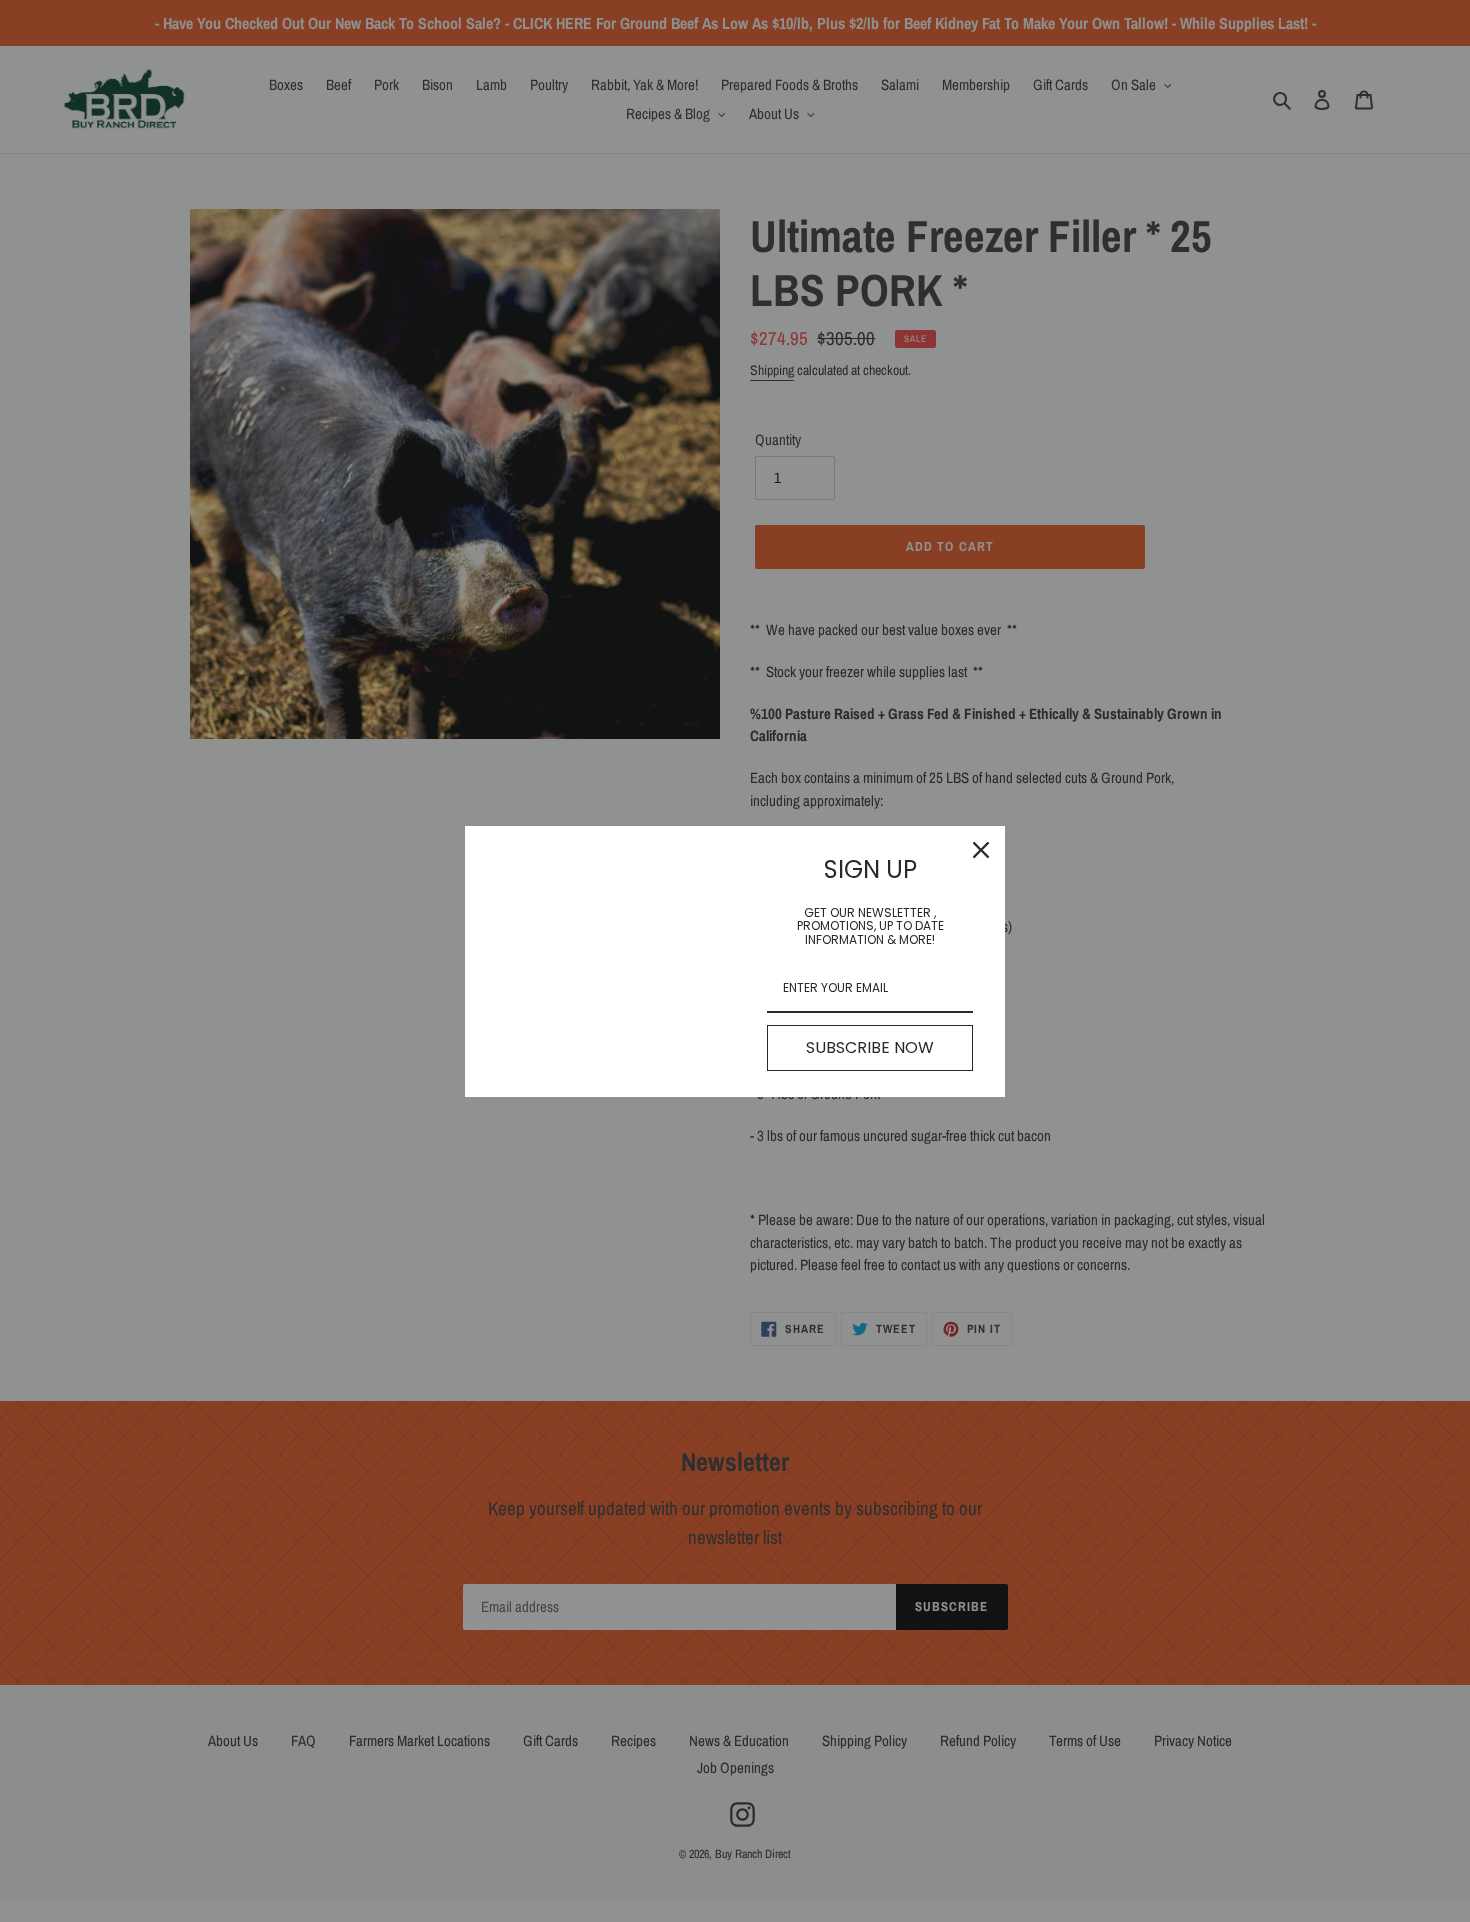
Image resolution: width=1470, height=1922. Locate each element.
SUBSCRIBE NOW (870, 1047)
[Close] (981, 850)
